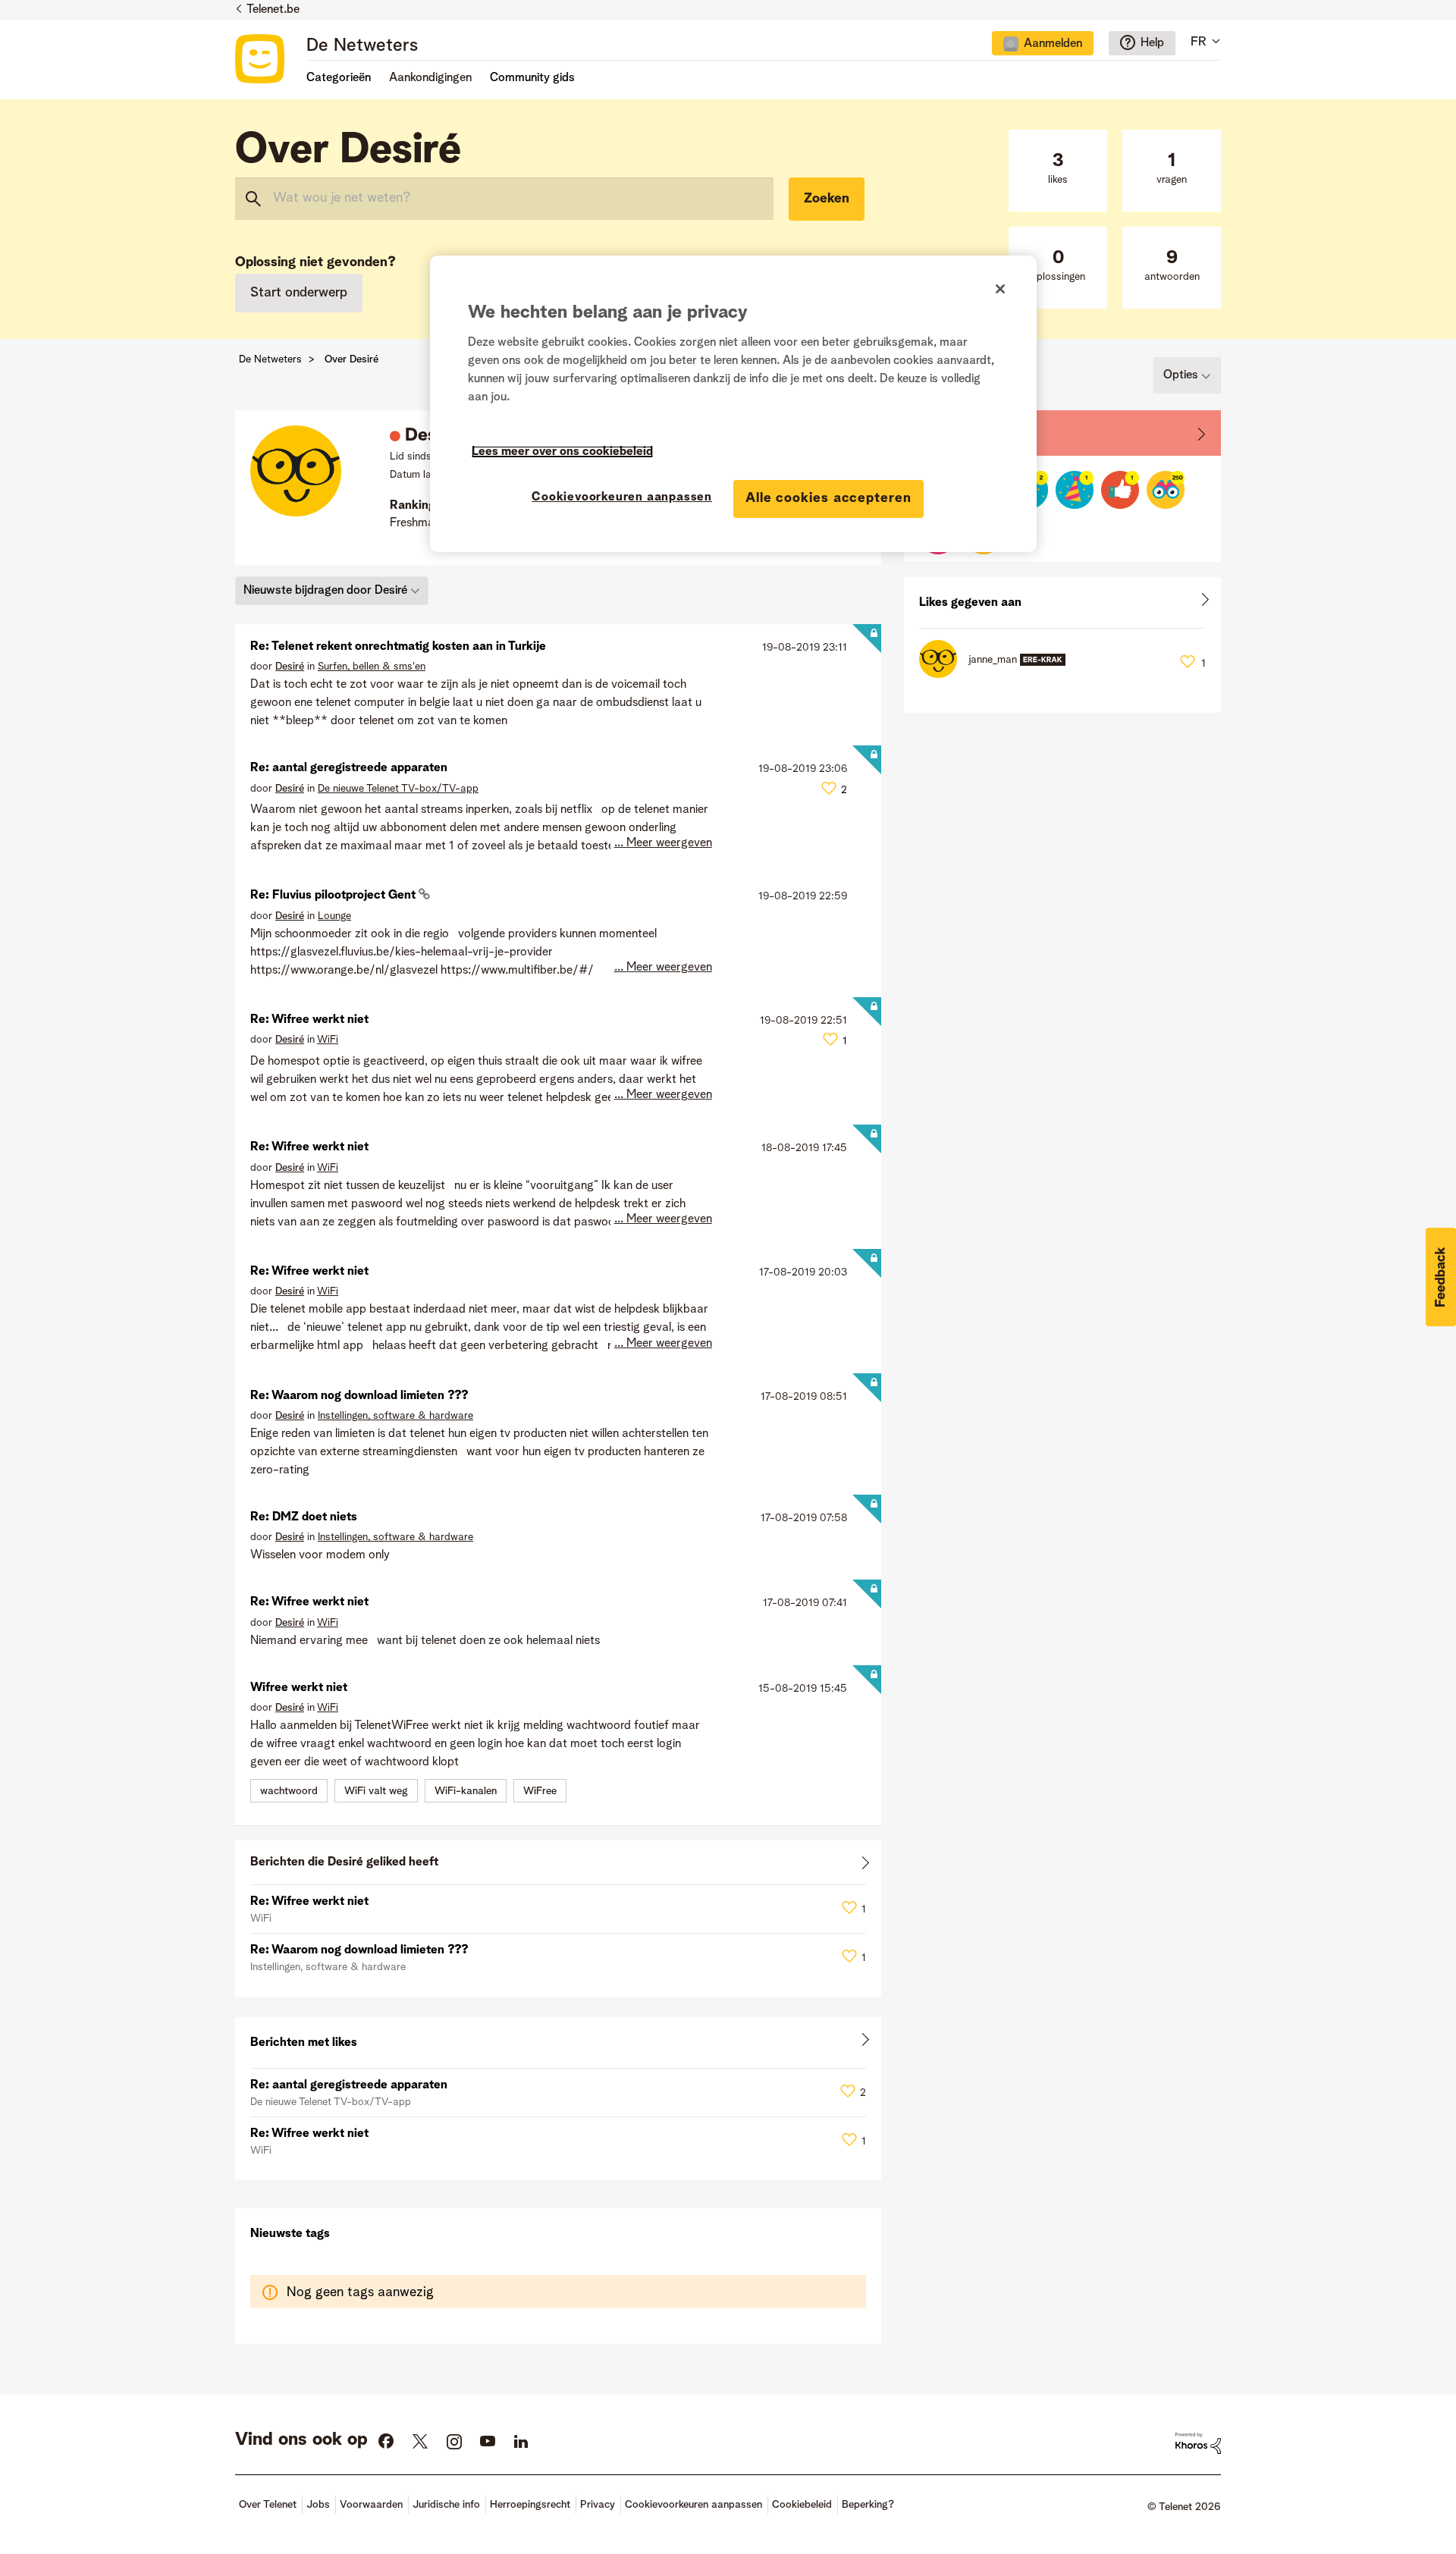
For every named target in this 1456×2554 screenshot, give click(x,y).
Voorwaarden (371, 2505)
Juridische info (446, 2505)
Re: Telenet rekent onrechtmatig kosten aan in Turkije (398, 647)
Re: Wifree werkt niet (309, 1020)
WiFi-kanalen (466, 1791)
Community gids (532, 78)
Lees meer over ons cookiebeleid (562, 452)
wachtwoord (289, 1791)
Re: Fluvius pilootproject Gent (334, 896)
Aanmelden (1053, 44)
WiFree (540, 1791)
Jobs (318, 2505)
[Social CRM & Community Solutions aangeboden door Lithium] (1198, 2443)
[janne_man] (998, 674)
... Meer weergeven (663, 843)
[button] (1441, 1277)
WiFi (328, 1040)
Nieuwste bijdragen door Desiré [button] (325, 591)
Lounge (334, 916)
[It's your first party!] (1075, 490)
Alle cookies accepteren (828, 498)
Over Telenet (268, 2505)
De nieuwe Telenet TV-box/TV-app (398, 789)
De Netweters (362, 46)
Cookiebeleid (802, 2505)
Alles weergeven (558, 1866)
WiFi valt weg (376, 1791)
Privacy (598, 2505)
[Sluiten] (1000, 289)
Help (1152, 43)
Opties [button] (1181, 375)
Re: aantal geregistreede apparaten (349, 768)
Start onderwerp (299, 293)
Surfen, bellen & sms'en (372, 667)
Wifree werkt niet (299, 1688)
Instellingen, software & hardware (395, 1416)
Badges (940, 432)
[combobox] (504, 199)
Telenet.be (273, 10)
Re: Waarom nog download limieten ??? (359, 1396)
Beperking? (868, 2505)
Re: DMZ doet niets (304, 1517)
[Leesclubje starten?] (1166, 490)
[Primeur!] (1120, 490)
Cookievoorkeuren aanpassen (622, 497)
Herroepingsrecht (530, 2505)
